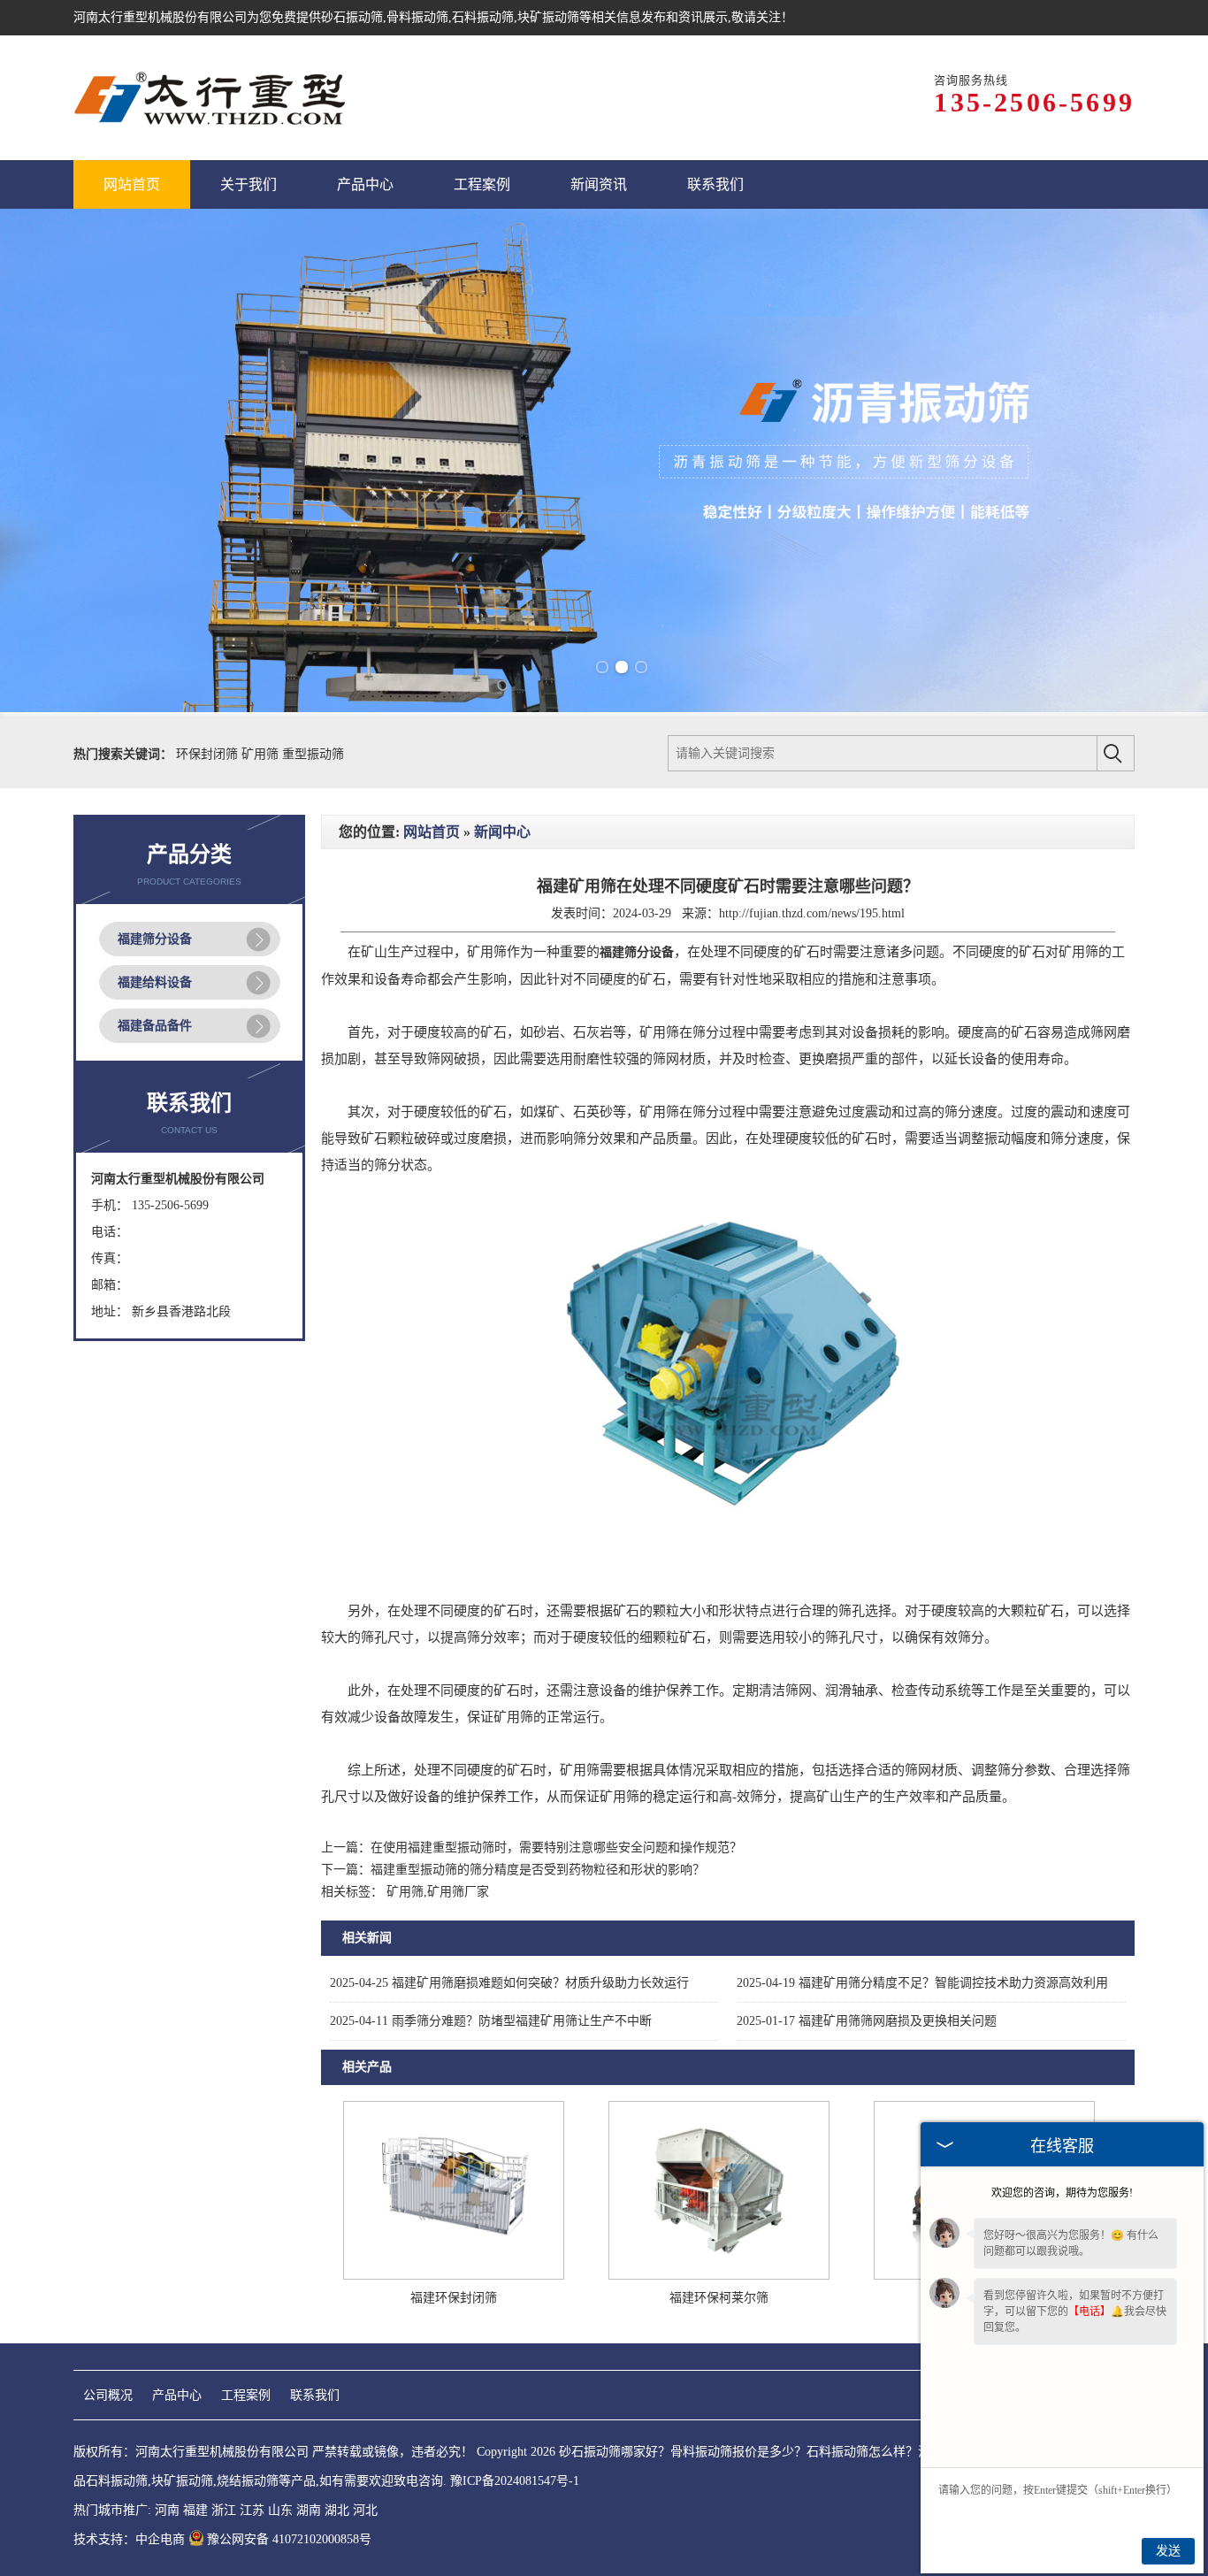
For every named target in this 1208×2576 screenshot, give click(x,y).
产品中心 (177, 2395)
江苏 (252, 2510)
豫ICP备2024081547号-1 (515, 2481)
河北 (365, 2510)
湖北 (337, 2510)
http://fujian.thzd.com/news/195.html (812, 913)
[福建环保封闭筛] (454, 2276)
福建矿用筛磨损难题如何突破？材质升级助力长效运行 (509, 1983)
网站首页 (432, 832)
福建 (195, 2510)
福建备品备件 (155, 1026)
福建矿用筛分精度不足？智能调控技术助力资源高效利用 (922, 1983)
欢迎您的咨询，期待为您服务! (1062, 2193)
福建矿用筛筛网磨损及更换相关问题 (867, 2021)
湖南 (309, 2510)
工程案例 (246, 2395)
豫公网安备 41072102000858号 (289, 2539)
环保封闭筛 (209, 754)
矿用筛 (262, 754)
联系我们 (315, 2395)
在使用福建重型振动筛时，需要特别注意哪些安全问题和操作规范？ (556, 1848)
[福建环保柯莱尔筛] (719, 2276)
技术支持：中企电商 (129, 2539)
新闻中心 (502, 832)
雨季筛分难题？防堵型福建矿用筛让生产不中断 (491, 2021)
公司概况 (108, 2395)
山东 (280, 2510)
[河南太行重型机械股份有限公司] (211, 98)
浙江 (224, 2510)
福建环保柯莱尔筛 (719, 2298)
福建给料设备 (155, 982)
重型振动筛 (313, 754)
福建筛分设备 (155, 939)
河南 (167, 2510)
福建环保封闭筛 (454, 2298)
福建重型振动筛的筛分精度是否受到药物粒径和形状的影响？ (538, 1870)
